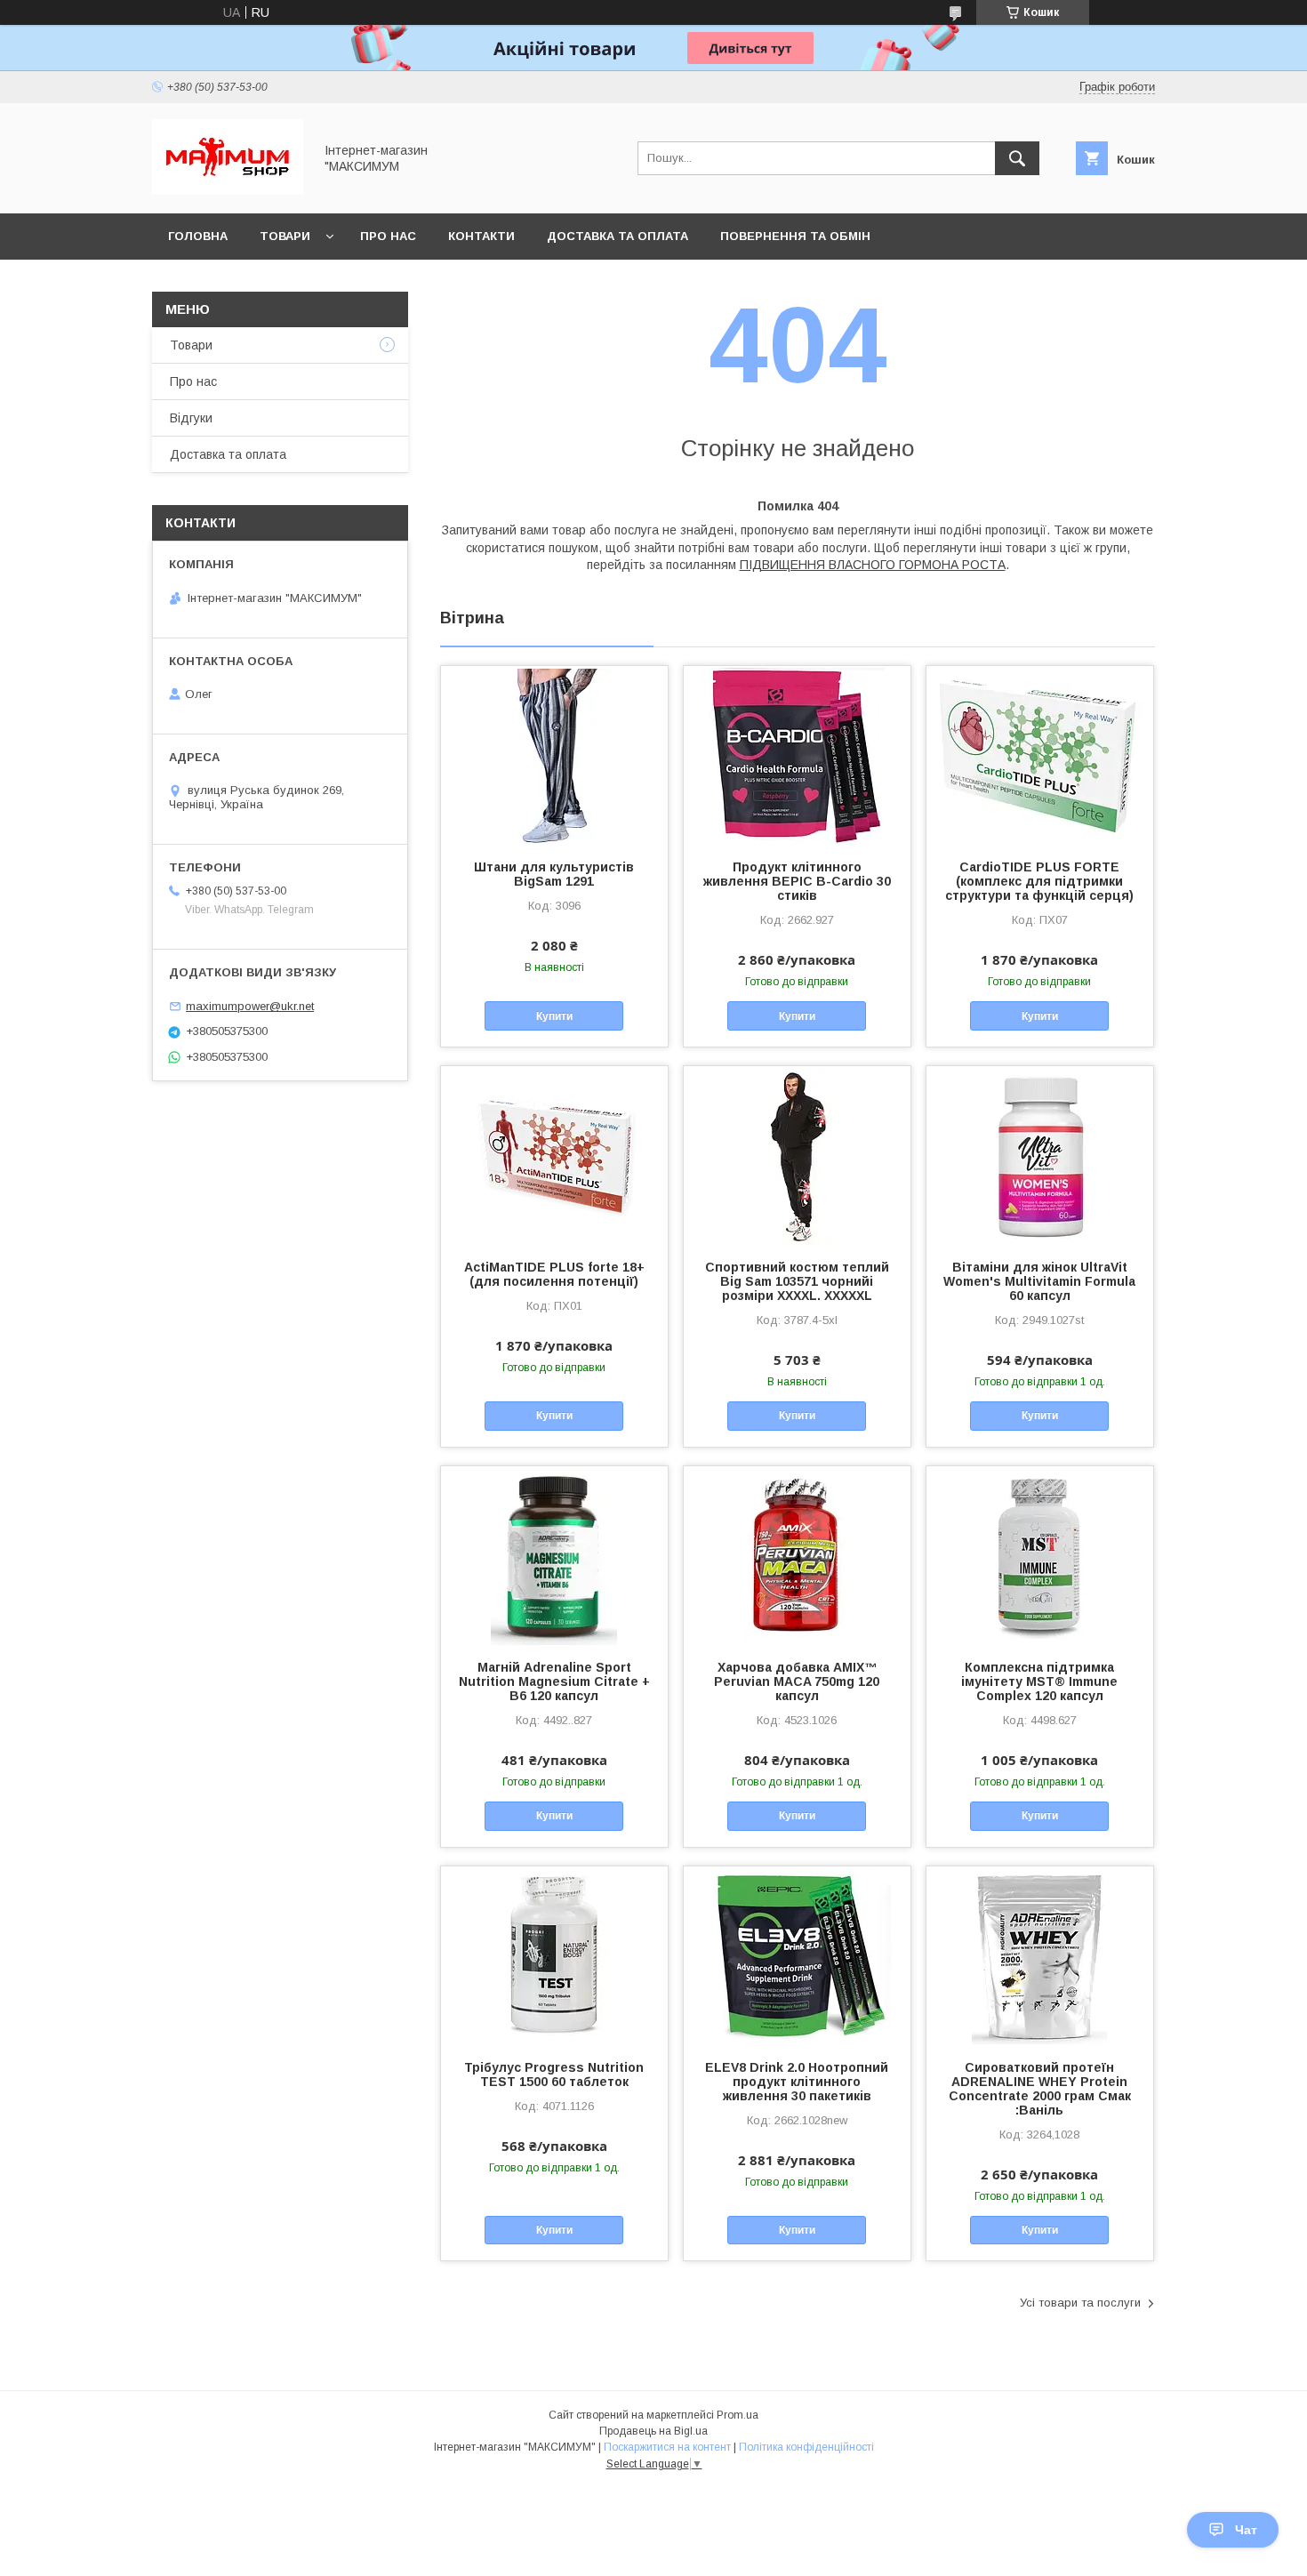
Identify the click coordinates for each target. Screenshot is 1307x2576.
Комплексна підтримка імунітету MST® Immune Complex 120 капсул (1039, 1681)
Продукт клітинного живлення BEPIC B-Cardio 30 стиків (797, 881)
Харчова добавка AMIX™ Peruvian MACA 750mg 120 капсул (797, 1681)
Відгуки (191, 418)
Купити (554, 1016)
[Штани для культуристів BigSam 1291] (554, 755)
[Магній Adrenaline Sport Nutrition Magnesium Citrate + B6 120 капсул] (554, 1555)
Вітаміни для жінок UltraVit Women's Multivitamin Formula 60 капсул (1039, 1281)
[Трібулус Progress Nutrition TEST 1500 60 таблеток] (554, 1955)
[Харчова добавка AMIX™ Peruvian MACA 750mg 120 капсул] (797, 1555)
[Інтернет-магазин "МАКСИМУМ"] (228, 190)
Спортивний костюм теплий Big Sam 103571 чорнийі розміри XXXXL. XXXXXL (797, 1281)
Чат (1246, 2530)
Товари (285, 236)
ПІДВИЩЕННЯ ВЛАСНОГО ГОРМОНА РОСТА (873, 565)
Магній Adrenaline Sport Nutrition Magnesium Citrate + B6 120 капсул (554, 1681)
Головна (198, 236)
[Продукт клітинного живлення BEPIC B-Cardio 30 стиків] (797, 755)
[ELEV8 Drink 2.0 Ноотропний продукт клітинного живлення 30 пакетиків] (797, 1955)
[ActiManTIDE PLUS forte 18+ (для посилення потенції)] (554, 1155)
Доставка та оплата (617, 236)
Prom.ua (738, 2415)
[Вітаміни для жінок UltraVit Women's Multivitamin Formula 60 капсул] (1040, 1155)
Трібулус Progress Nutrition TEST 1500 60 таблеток (554, 2074)
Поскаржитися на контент (667, 2447)
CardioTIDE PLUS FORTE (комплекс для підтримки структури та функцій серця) (1039, 881)
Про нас (388, 236)
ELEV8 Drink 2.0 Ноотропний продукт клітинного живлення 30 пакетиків (797, 2082)
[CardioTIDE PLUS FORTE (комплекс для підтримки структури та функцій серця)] (1040, 755)
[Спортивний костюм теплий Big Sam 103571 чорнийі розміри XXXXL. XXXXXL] (797, 1155)
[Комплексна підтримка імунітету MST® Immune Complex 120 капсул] (1040, 1555)
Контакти (481, 236)
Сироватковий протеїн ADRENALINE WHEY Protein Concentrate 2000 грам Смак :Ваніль (1040, 2089)
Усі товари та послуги (1080, 2303)
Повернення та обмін (795, 236)
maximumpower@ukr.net (250, 1006)
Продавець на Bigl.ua (653, 2431)
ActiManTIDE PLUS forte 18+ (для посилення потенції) (554, 1274)
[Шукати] (1017, 158)
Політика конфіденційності (806, 2447)
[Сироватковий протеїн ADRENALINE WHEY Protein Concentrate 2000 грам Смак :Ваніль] (1040, 1955)
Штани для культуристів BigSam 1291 (554, 874)
